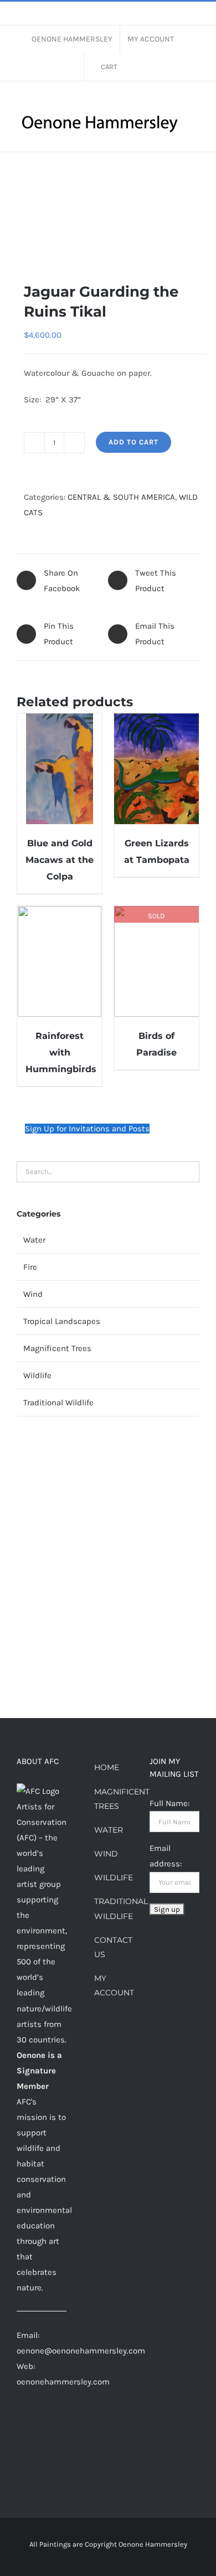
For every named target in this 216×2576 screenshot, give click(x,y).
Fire (30, 1267)
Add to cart (133, 442)
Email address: (166, 1856)
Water (34, 1240)
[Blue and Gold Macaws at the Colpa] (60, 769)
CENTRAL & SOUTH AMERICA (121, 497)
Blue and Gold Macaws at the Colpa (60, 860)
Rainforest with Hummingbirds (61, 1052)
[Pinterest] (50, 2425)
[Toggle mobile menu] (195, 143)
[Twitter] (35, 2445)
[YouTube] (50, 2445)
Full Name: (169, 1803)
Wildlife (37, 1375)
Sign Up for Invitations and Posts (87, 1129)
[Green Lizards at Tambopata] (156, 769)
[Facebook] (20, 2425)
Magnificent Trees (57, 1348)
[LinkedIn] (20, 2445)
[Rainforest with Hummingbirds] (60, 961)
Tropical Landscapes (62, 1321)
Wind (33, 1294)
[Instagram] (35, 2425)
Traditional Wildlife (58, 1403)
